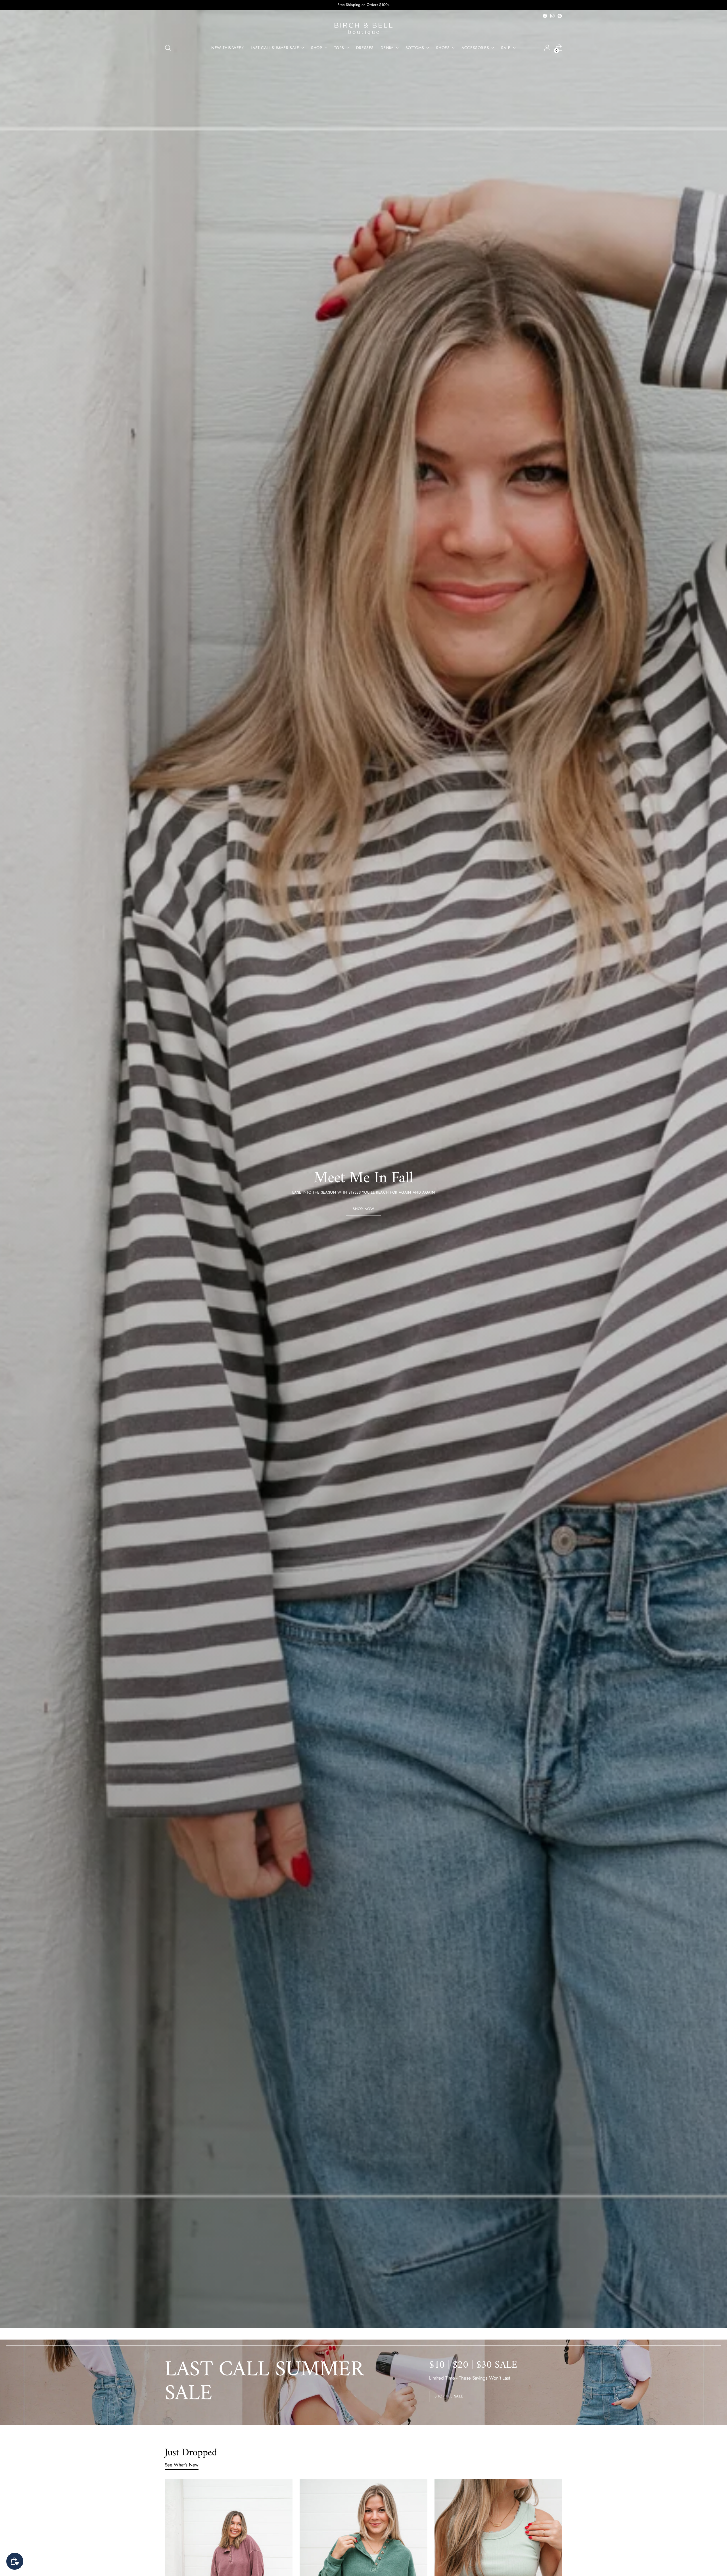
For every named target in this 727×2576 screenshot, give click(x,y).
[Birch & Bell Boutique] (363, 29)
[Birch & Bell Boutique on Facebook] (545, 16)
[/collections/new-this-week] (364, 1169)
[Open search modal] (168, 48)
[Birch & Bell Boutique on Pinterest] (560, 16)
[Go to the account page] (547, 48)
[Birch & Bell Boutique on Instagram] (552, 16)
